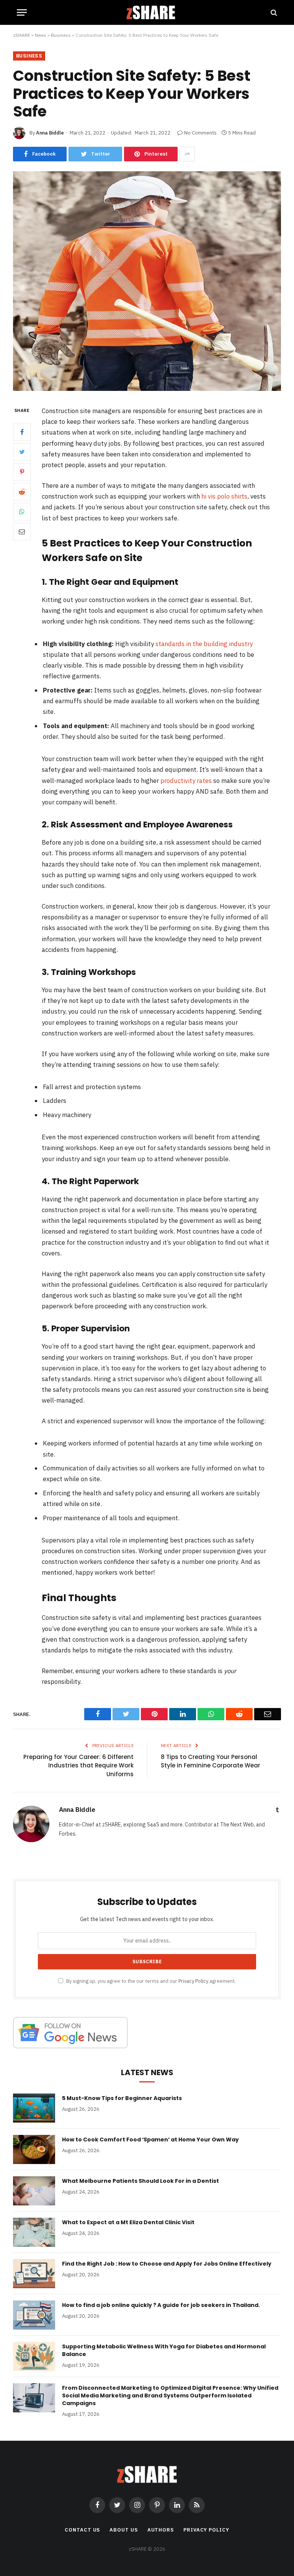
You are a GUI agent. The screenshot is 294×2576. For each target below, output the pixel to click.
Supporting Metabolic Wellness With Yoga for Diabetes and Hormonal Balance (164, 2350)
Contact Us (82, 2530)
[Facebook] (22, 432)
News (41, 35)
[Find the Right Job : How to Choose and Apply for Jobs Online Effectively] (34, 2274)
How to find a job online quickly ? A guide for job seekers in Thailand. (161, 2305)
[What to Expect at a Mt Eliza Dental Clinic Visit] (34, 2232)
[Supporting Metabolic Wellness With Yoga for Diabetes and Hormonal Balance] (34, 2356)
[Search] (273, 12)
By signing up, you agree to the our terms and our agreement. (150, 1981)
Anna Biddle (50, 133)
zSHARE (22, 35)
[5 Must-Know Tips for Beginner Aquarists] (34, 2108)
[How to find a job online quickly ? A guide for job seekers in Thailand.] (34, 2315)
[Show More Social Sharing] (187, 154)
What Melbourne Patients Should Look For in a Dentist (140, 2181)
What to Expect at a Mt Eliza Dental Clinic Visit (128, 2222)
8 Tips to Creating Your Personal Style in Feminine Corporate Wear (211, 1761)
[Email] (22, 532)
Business (61, 35)
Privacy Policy (193, 1981)
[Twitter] (22, 452)
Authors (161, 2530)
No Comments (200, 133)
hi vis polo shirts (224, 496)
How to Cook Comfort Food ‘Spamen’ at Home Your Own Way (150, 2140)
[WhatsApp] (22, 512)
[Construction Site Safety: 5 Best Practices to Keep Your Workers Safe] (147, 389)
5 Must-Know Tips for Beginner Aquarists (122, 2098)
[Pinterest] (22, 472)
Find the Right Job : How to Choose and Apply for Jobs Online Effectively (167, 2264)
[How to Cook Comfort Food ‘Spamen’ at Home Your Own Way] (34, 2149)
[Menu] (22, 12)
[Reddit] (22, 492)
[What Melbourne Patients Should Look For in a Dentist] (34, 2191)
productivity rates (186, 781)
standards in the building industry (204, 644)
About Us (123, 2530)
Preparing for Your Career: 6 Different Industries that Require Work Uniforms (78, 1765)
